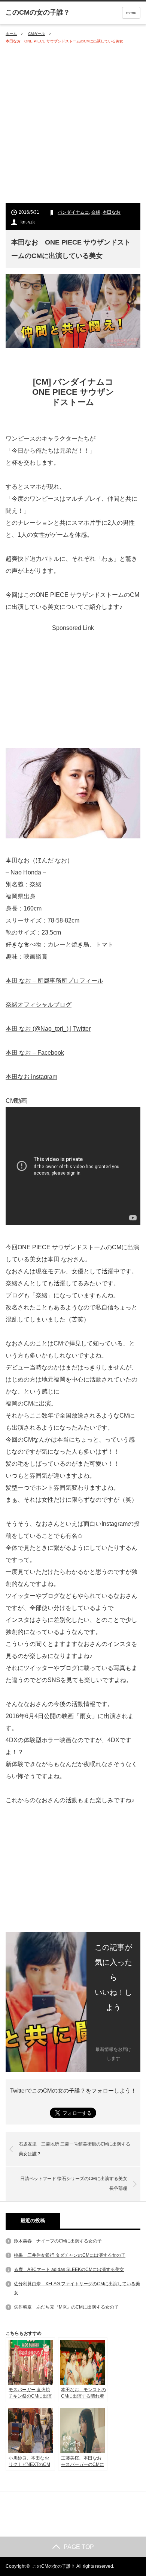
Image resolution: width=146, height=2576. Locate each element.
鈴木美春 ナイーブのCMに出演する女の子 (58, 2241)
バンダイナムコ (73, 212)
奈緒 (96, 212)
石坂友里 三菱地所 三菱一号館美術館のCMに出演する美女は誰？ (74, 2149)
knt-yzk (28, 222)
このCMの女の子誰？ (54, 2566)
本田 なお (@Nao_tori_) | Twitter (48, 1029)
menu (131, 13)
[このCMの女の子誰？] (38, 12)
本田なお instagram (31, 1077)
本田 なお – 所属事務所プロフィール (54, 981)
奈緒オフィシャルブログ (39, 1005)
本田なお (112, 212)
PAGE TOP (79, 2547)
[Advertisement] (73, 124)
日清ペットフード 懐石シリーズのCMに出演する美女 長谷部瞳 (76, 2183)
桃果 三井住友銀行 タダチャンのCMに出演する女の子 (70, 2255)
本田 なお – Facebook (35, 1053)
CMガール (36, 34)
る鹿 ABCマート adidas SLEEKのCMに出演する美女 (69, 2269)
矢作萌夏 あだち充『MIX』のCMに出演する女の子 (66, 2307)
